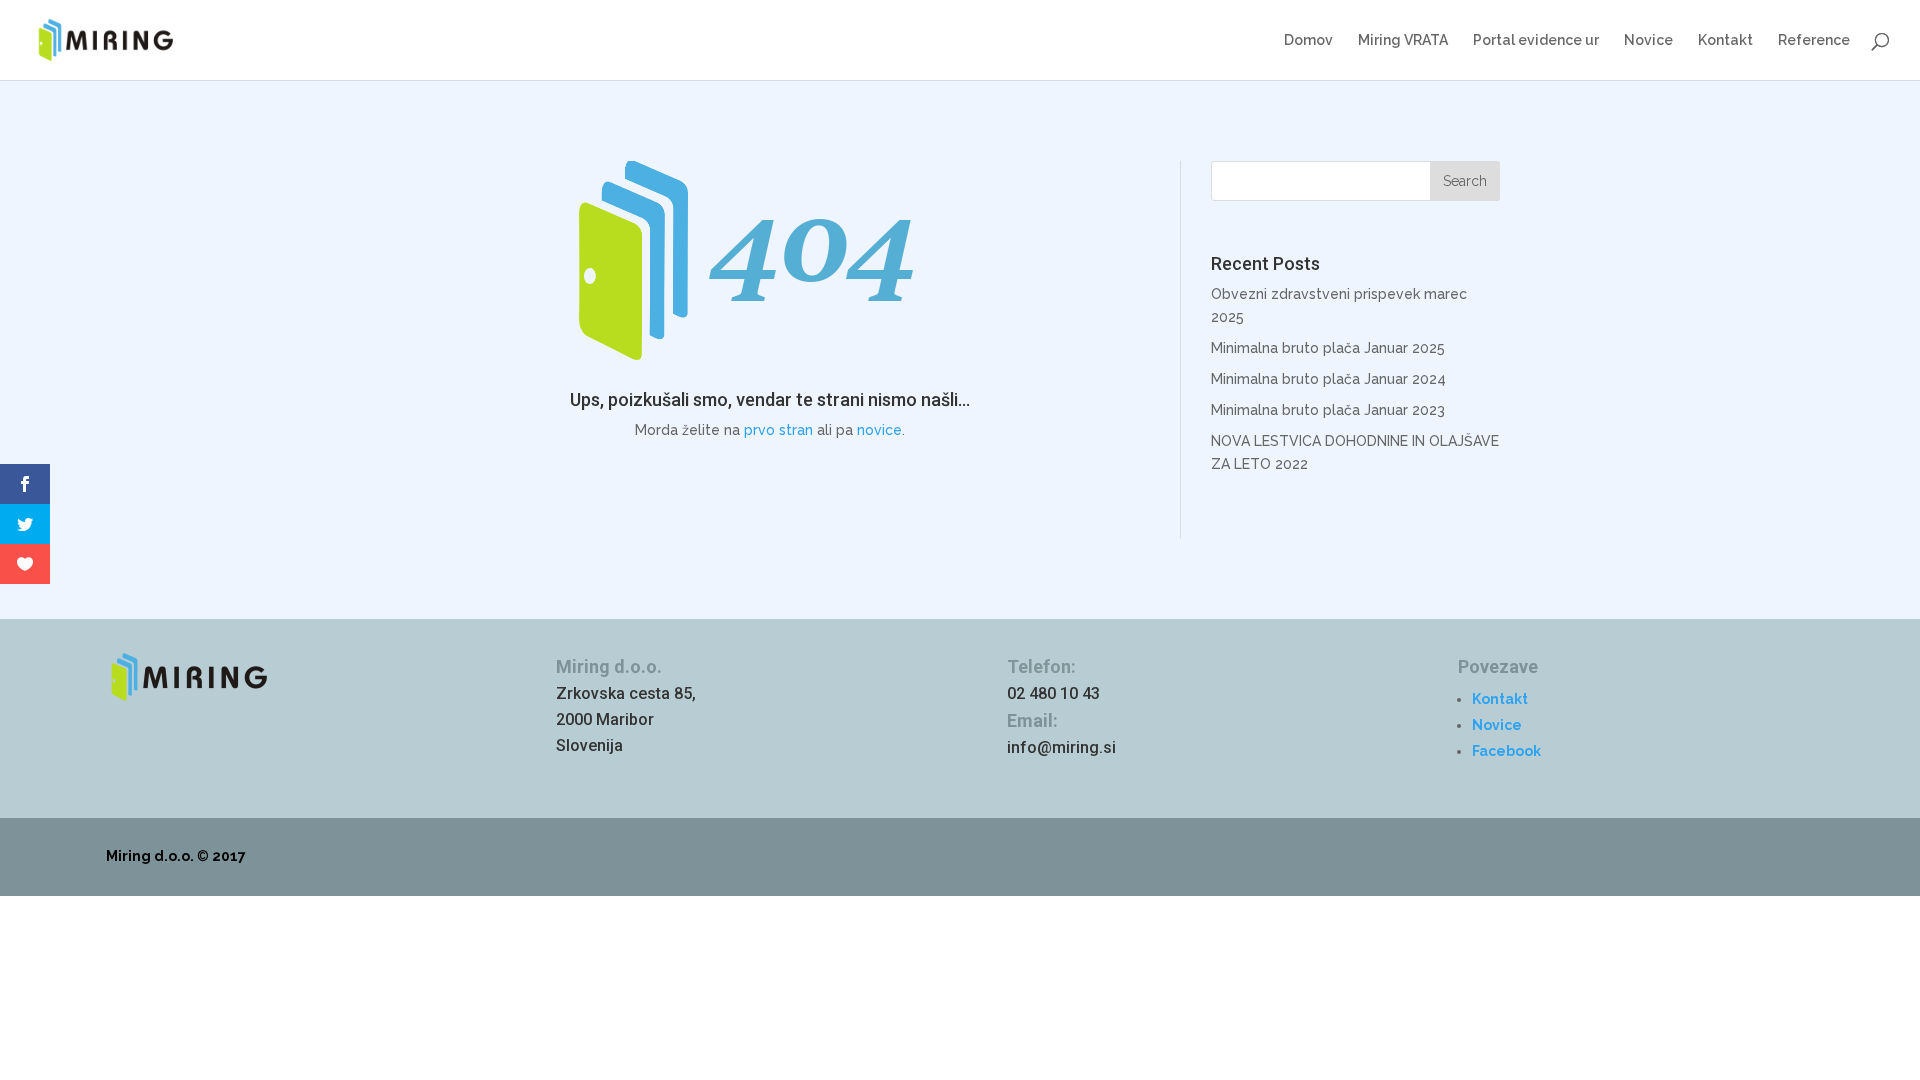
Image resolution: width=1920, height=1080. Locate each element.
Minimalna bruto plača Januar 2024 (1328, 379)
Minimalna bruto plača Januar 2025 (1328, 348)
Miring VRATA (1403, 40)
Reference (1814, 40)
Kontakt (1725, 40)
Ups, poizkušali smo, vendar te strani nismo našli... (770, 399)
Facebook (1506, 751)
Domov (1308, 40)
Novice (1648, 40)
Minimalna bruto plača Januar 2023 (1328, 410)
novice (879, 430)
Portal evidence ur (1536, 40)
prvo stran (778, 430)
